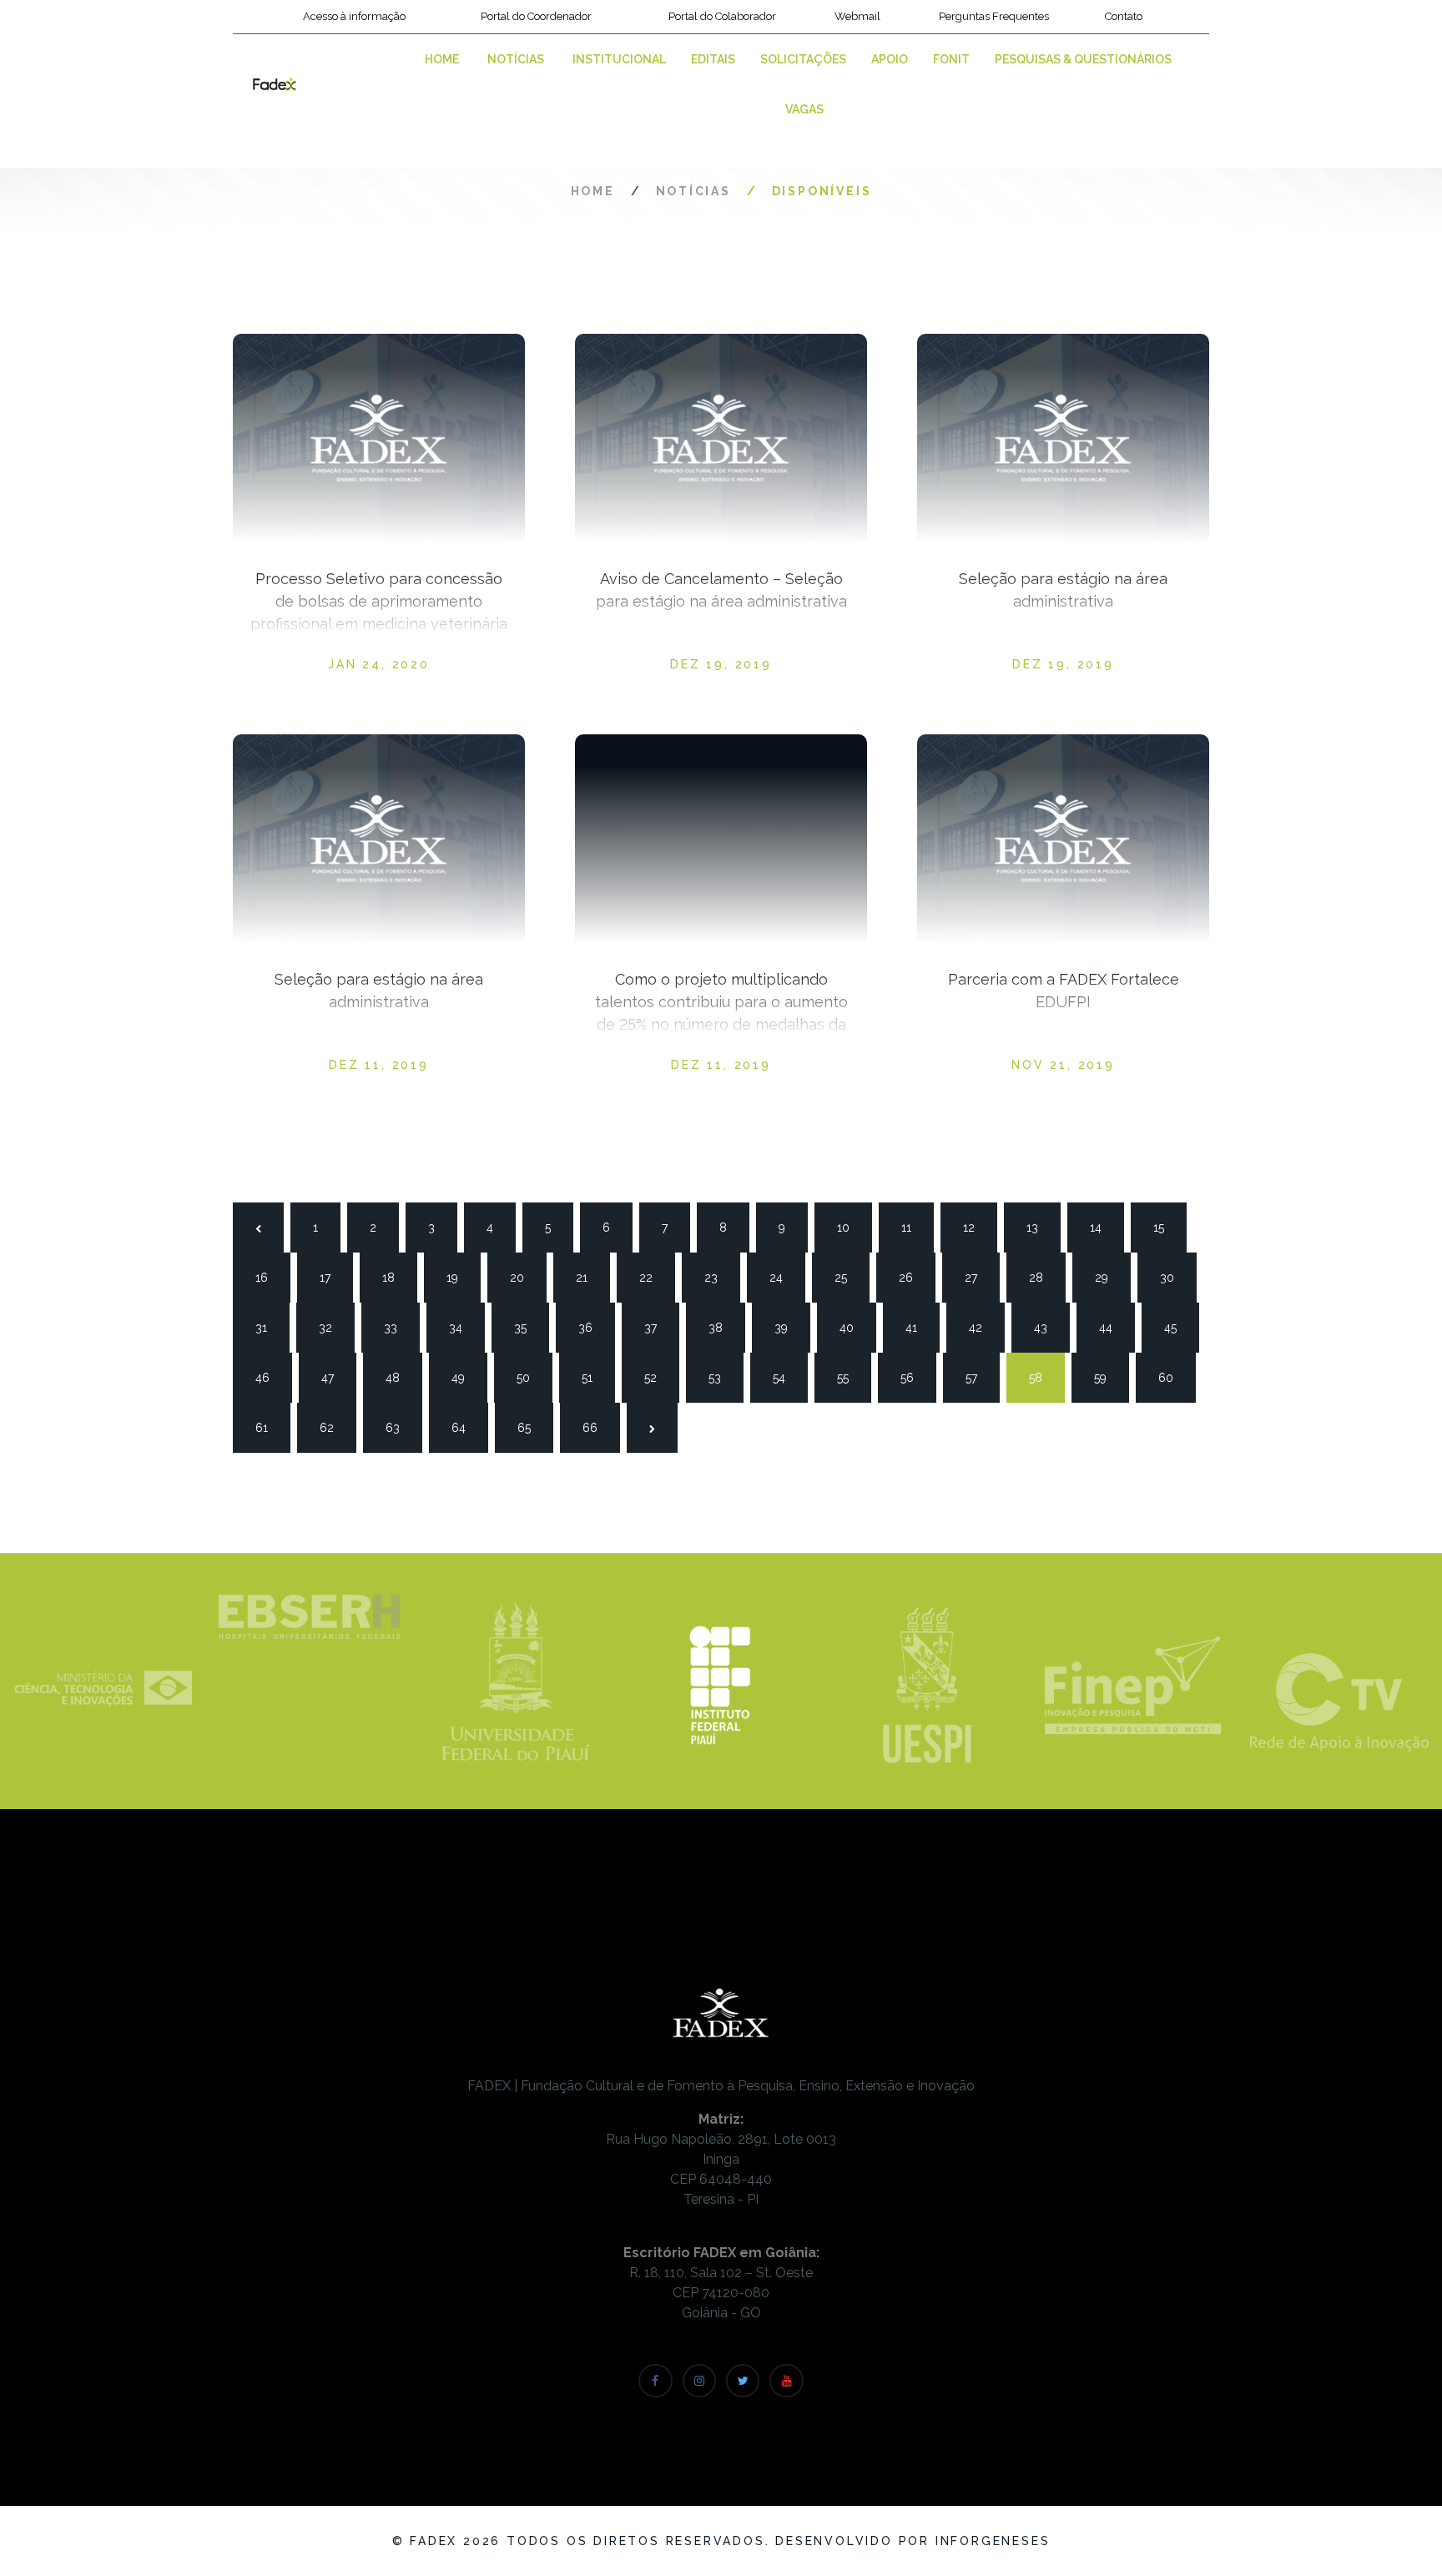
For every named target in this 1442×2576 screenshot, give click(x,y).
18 (396, 1278)
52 (658, 1378)
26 (912, 1278)
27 (978, 1278)
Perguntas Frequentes (994, 16)
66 (596, 1428)
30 (1173, 1278)
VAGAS (804, 109)
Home (442, 59)
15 (1167, 1228)
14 (1103, 1228)
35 (527, 1328)
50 (530, 1378)
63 (399, 1428)
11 (915, 1228)
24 (783, 1278)
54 (786, 1378)
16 (269, 1278)
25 (848, 1278)
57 (979, 1378)
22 (653, 1278)
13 (1040, 1228)
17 (333, 1278)
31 (269, 1328)
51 (595, 1378)
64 (465, 1428)
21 (589, 1278)
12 (976, 1228)
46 (269, 1378)
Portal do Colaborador (722, 16)
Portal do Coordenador (536, 16)
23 (718, 1278)
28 (1042, 1278)
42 (982, 1328)
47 (335, 1378)
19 (460, 1278)
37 (658, 1328)
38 (722, 1328)
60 (1172, 1378)
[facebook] (655, 2381)
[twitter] (743, 2381)
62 (333, 1428)
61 (269, 1428)
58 (1042, 1378)
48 (399, 1378)
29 (1108, 1278)
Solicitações (803, 59)
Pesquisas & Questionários (1083, 59)
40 (853, 1328)
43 (1047, 1328)
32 (332, 1328)
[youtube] (786, 2381)
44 (1112, 1328)
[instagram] (699, 2381)
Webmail (857, 16)
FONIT (951, 59)
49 (465, 1378)
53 (722, 1378)
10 (850, 1228)
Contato (1124, 16)
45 (1177, 1328)
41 (919, 1328)
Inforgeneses (993, 2541)
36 (592, 1328)
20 (523, 1278)
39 (788, 1328)
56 (914, 1378)
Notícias (516, 59)
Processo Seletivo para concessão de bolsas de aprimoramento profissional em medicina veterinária (379, 601)
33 (397, 1328)
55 (850, 1378)
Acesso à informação (354, 16)
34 (462, 1328)
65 (531, 1428)
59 (1107, 1378)
